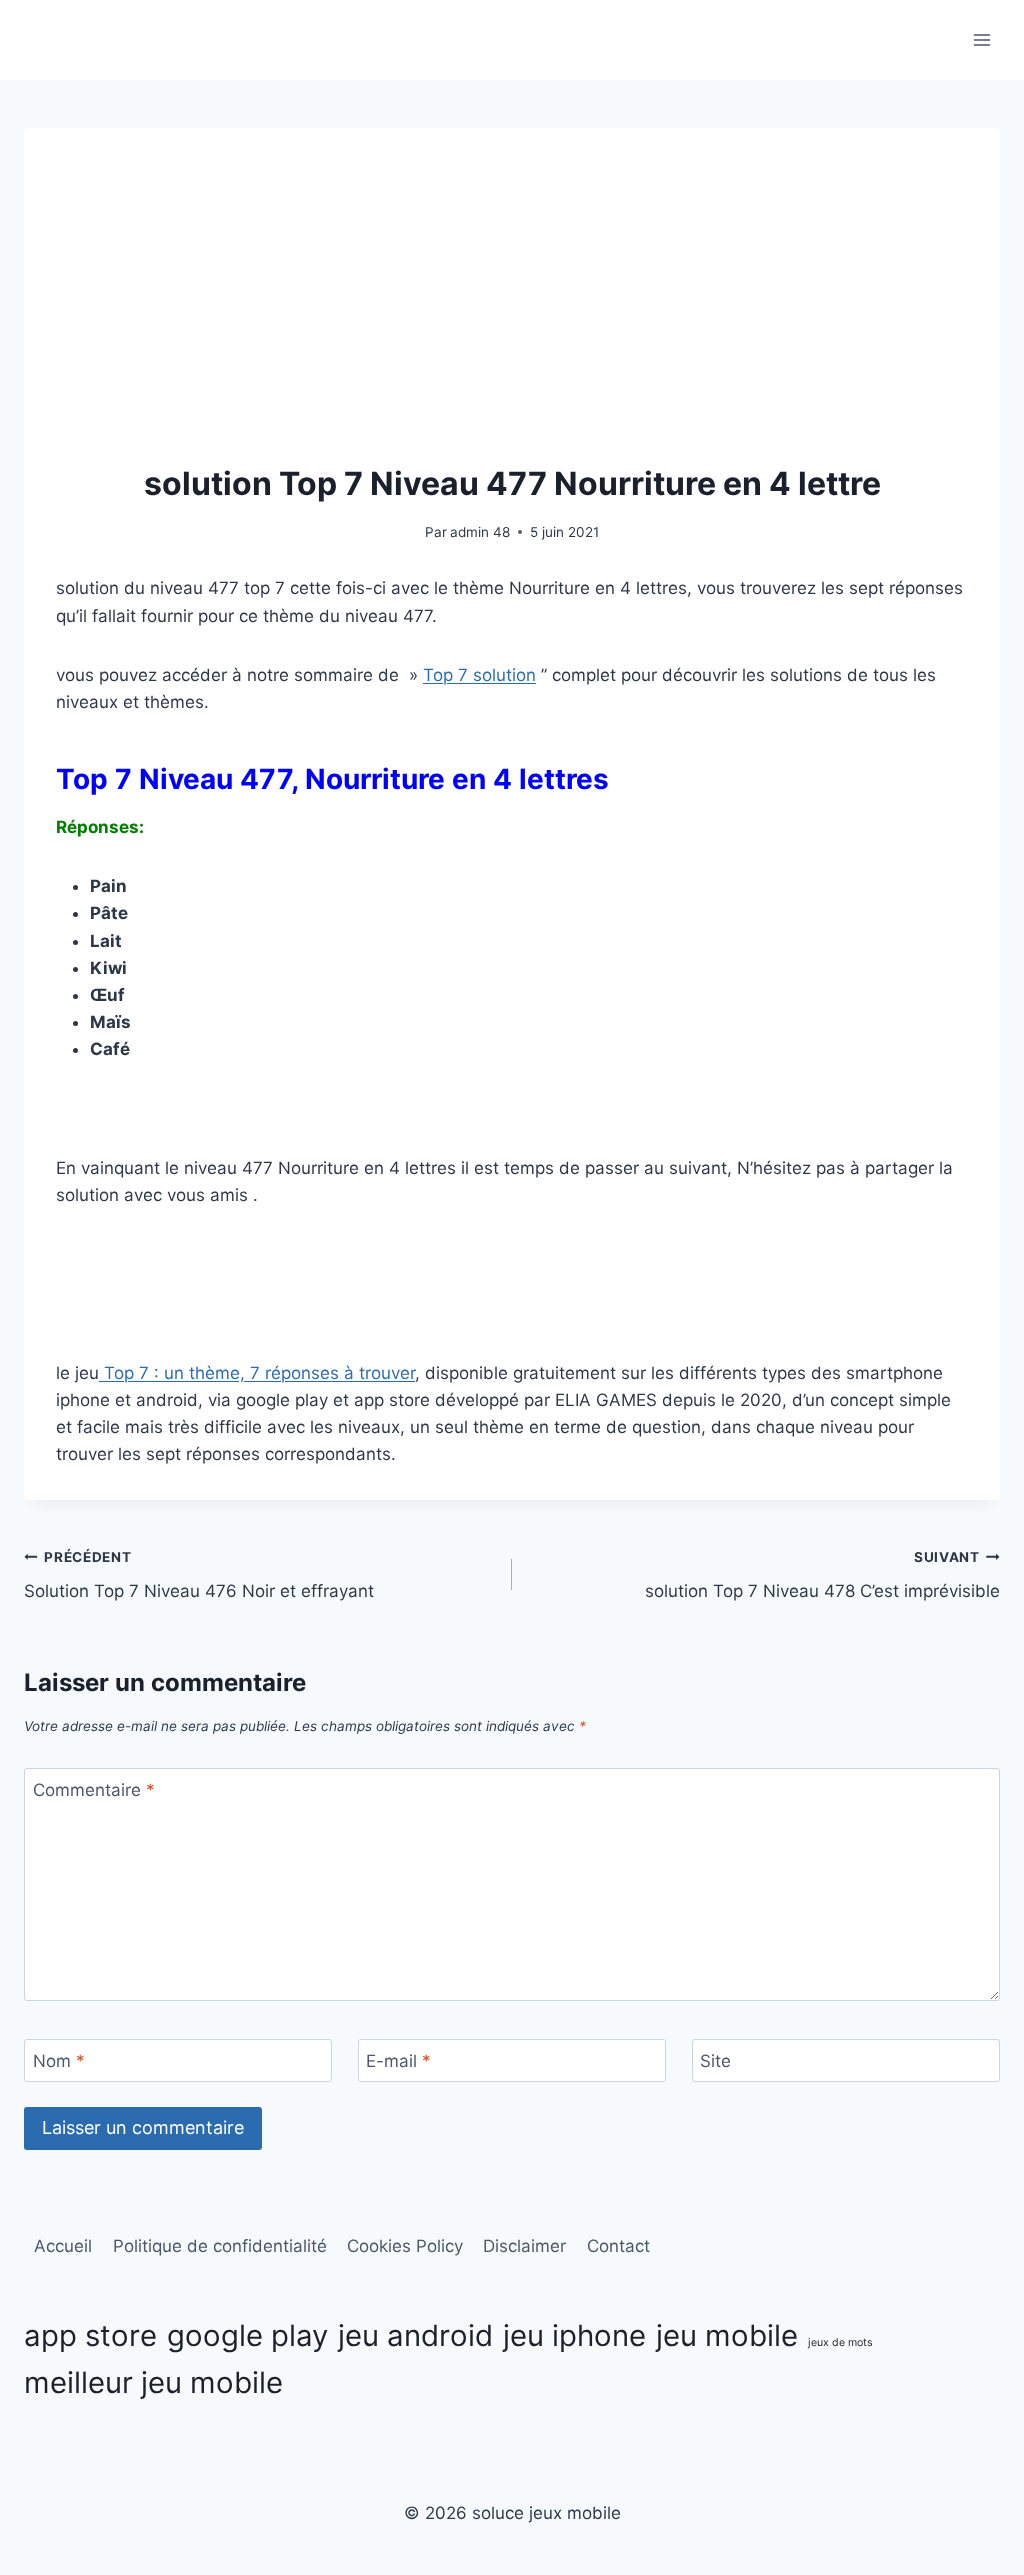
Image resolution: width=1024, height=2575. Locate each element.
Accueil (63, 2246)
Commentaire (94, 1790)
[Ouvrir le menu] (981, 39)
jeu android (415, 2335)
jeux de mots (840, 2342)
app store (90, 2335)
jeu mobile (727, 2335)
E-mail (398, 2061)
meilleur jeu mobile (153, 2382)
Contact (618, 2246)
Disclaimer (524, 2246)
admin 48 (480, 532)
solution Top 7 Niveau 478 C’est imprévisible (822, 1575)
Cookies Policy (405, 2246)
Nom (59, 2061)
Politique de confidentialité (220, 2246)
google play (247, 2335)
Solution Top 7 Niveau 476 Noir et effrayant (199, 1575)
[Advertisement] (512, 310)
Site (715, 2061)
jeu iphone (574, 2335)
